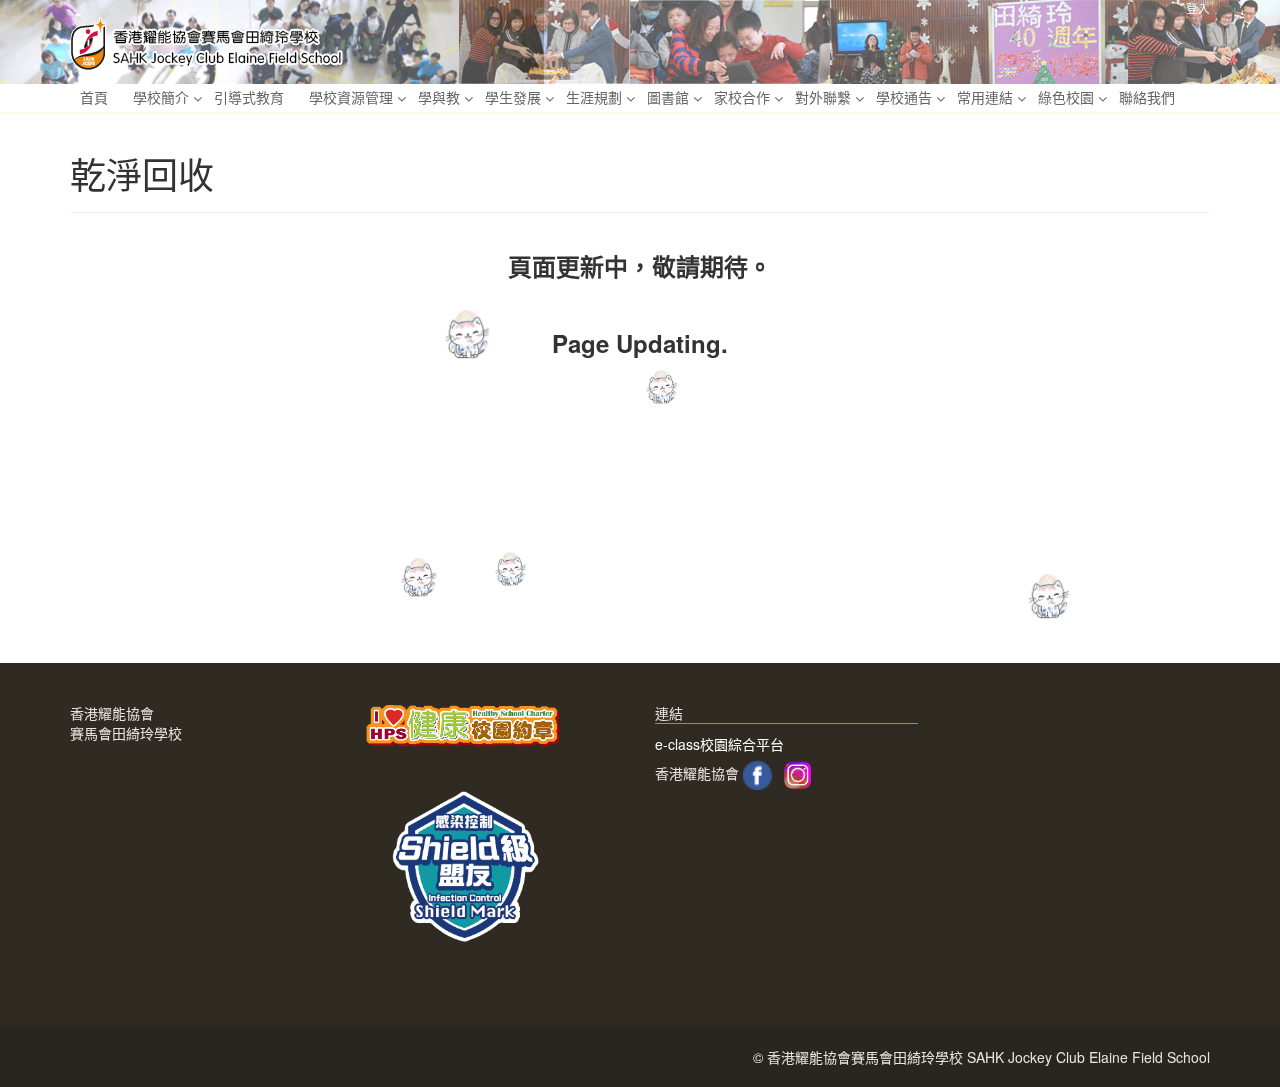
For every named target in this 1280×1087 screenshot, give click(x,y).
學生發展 (513, 97)
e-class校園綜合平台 (719, 744)
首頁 (94, 97)
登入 (1198, 8)
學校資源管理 (351, 97)
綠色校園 (1066, 97)
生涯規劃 (594, 97)
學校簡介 (161, 97)
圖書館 (668, 97)
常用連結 (985, 97)
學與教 (439, 97)
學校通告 (904, 97)
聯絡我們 (1147, 97)
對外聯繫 (823, 97)
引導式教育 (249, 97)
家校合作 (742, 97)
